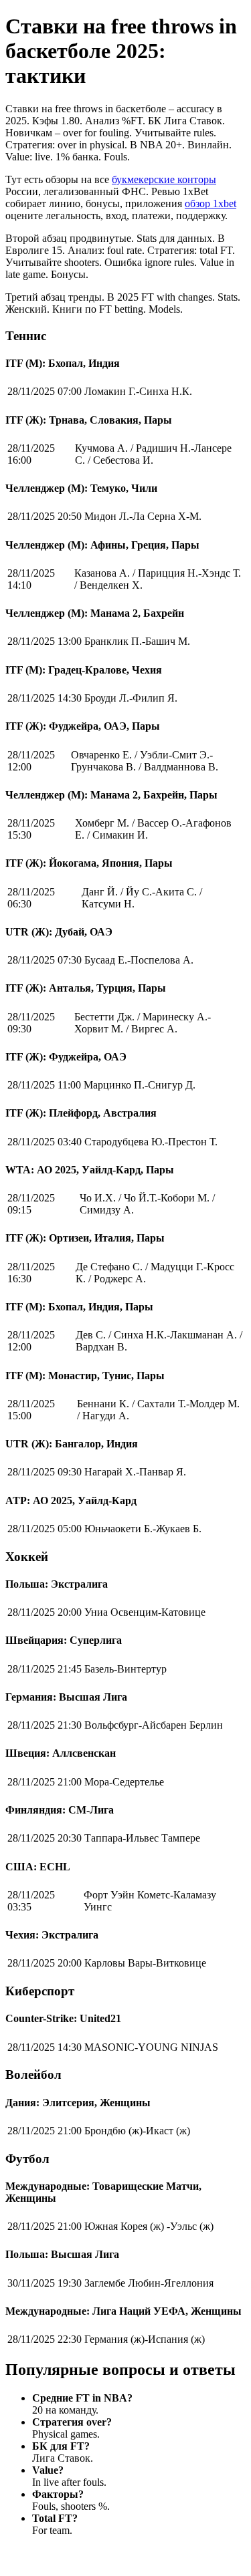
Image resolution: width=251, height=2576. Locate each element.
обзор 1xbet (211, 203)
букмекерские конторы (164, 179)
